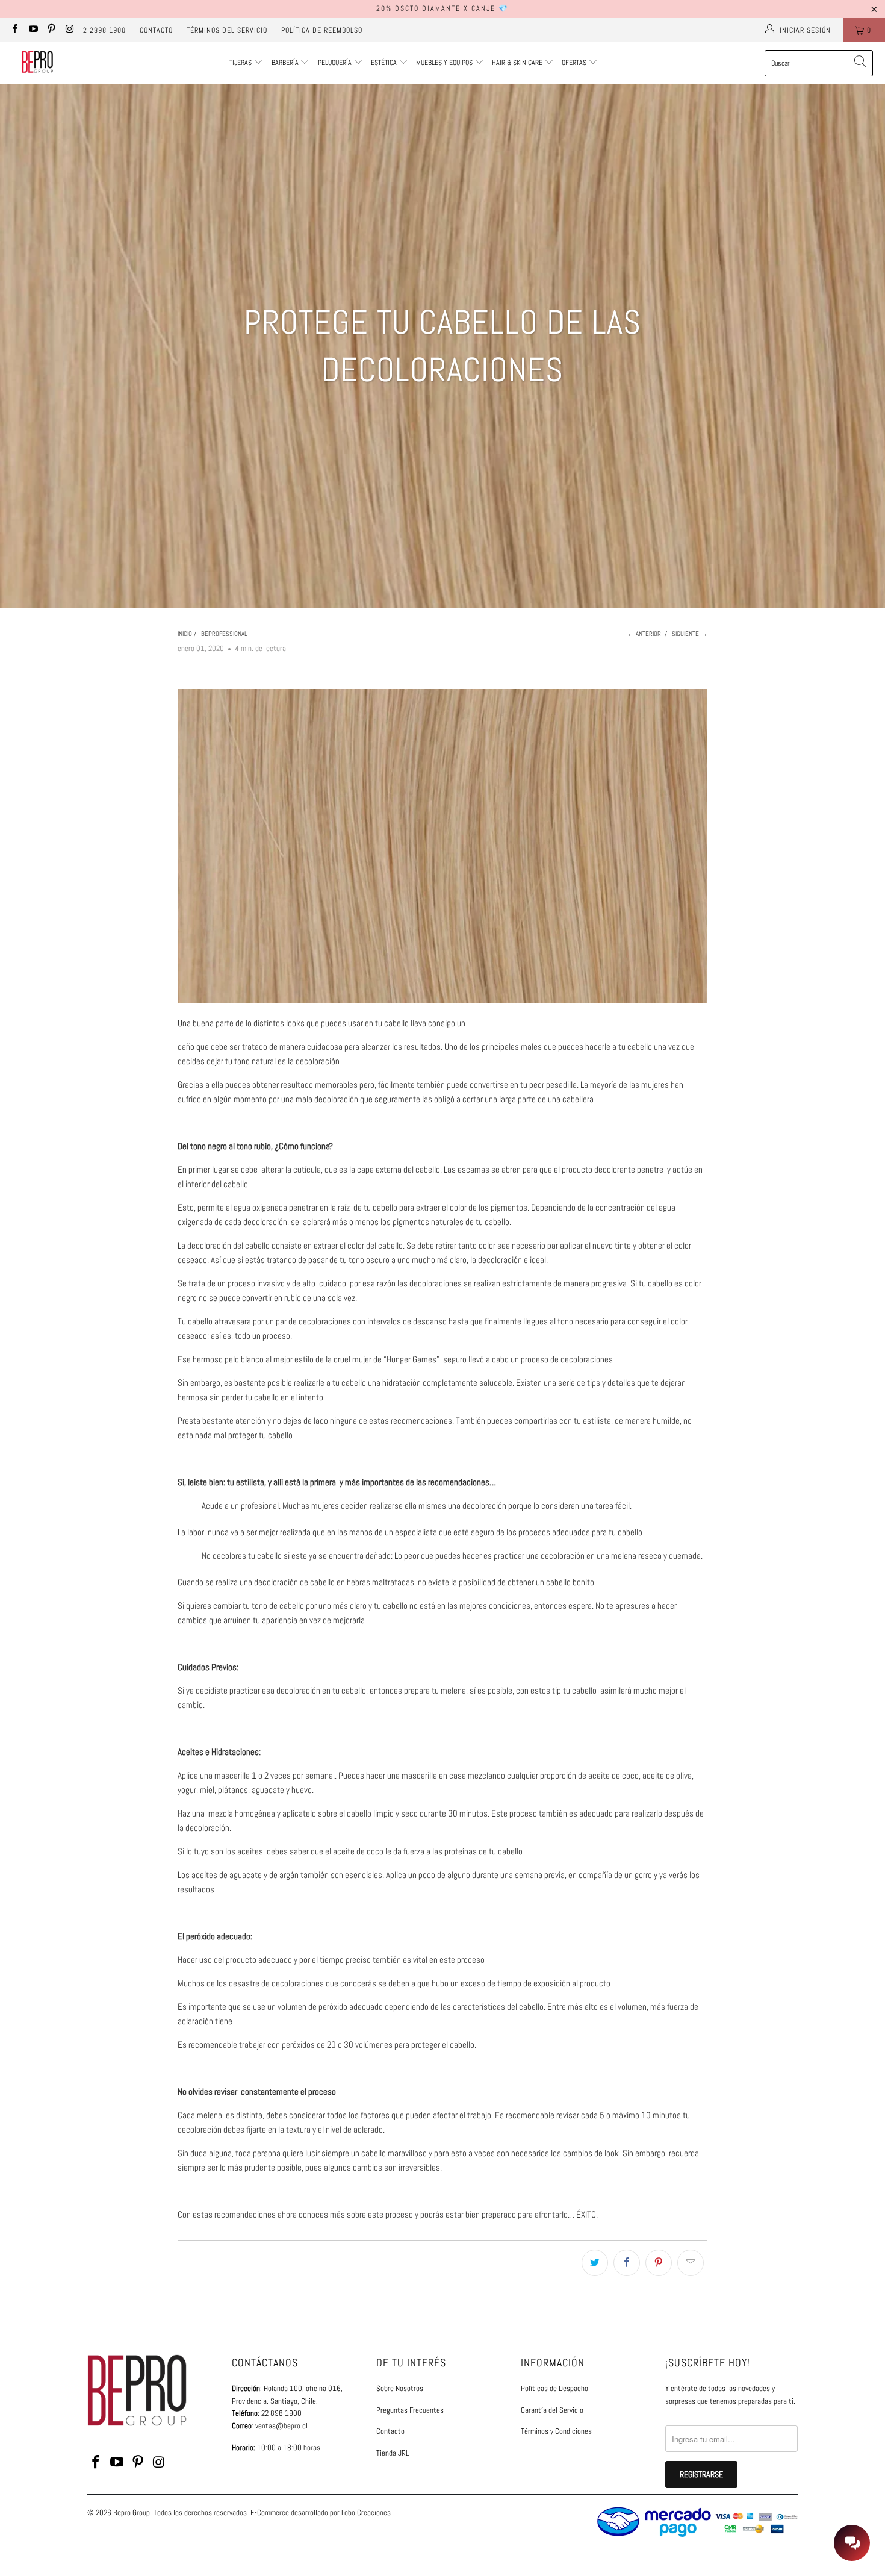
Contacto (156, 30)
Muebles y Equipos (445, 63)
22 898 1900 (281, 2413)
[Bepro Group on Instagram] (69, 30)
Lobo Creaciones (366, 2512)
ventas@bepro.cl (281, 2426)
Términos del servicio (227, 30)
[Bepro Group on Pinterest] (51, 30)
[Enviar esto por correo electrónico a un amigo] (691, 2263)
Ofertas (575, 63)
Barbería (285, 63)
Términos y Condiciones (556, 2431)
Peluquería (335, 63)
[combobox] (819, 63)
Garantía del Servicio (552, 2410)
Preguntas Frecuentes (410, 2410)
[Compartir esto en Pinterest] (659, 2263)
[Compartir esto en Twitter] (595, 2263)
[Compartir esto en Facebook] (627, 2263)
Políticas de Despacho (554, 2388)
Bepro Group (132, 2512)
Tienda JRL (393, 2453)
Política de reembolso (322, 30)
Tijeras (241, 63)
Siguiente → (690, 634)
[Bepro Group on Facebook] (14, 30)
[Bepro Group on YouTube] (32, 30)
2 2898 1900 (104, 30)
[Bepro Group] (38, 63)
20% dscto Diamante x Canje (436, 8)
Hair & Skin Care (518, 63)
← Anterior (644, 634)
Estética (384, 63)
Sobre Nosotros (400, 2388)
